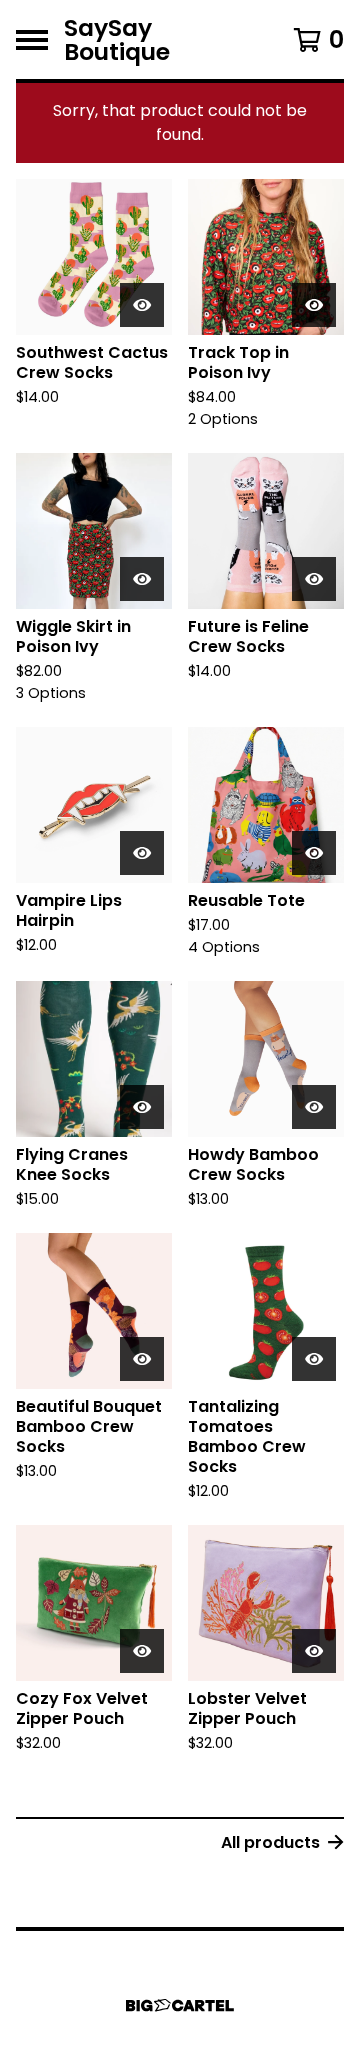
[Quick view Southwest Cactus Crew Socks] (142, 305)
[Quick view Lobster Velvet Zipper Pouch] (314, 1651)
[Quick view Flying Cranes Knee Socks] (142, 1107)
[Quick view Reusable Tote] (314, 853)
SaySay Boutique (117, 39)
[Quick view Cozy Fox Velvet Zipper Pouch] (142, 1651)
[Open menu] (32, 40)
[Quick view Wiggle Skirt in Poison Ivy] (142, 579)
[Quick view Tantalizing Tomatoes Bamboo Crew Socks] (314, 1359)
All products (270, 1842)
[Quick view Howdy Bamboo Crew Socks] (314, 1107)
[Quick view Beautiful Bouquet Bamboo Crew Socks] (142, 1359)
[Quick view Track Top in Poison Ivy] (314, 305)
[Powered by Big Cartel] (180, 2005)
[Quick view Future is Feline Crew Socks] (314, 579)
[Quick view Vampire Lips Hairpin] (142, 853)
